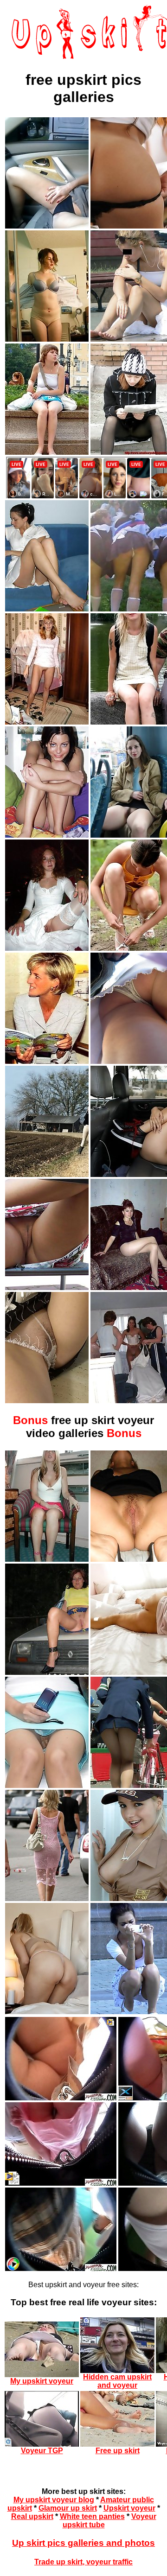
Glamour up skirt (68, 2508)
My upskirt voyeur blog (54, 2500)
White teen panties (92, 2516)
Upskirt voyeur (129, 2508)
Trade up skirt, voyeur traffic (83, 2562)
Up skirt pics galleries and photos (83, 2543)
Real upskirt (32, 2516)
